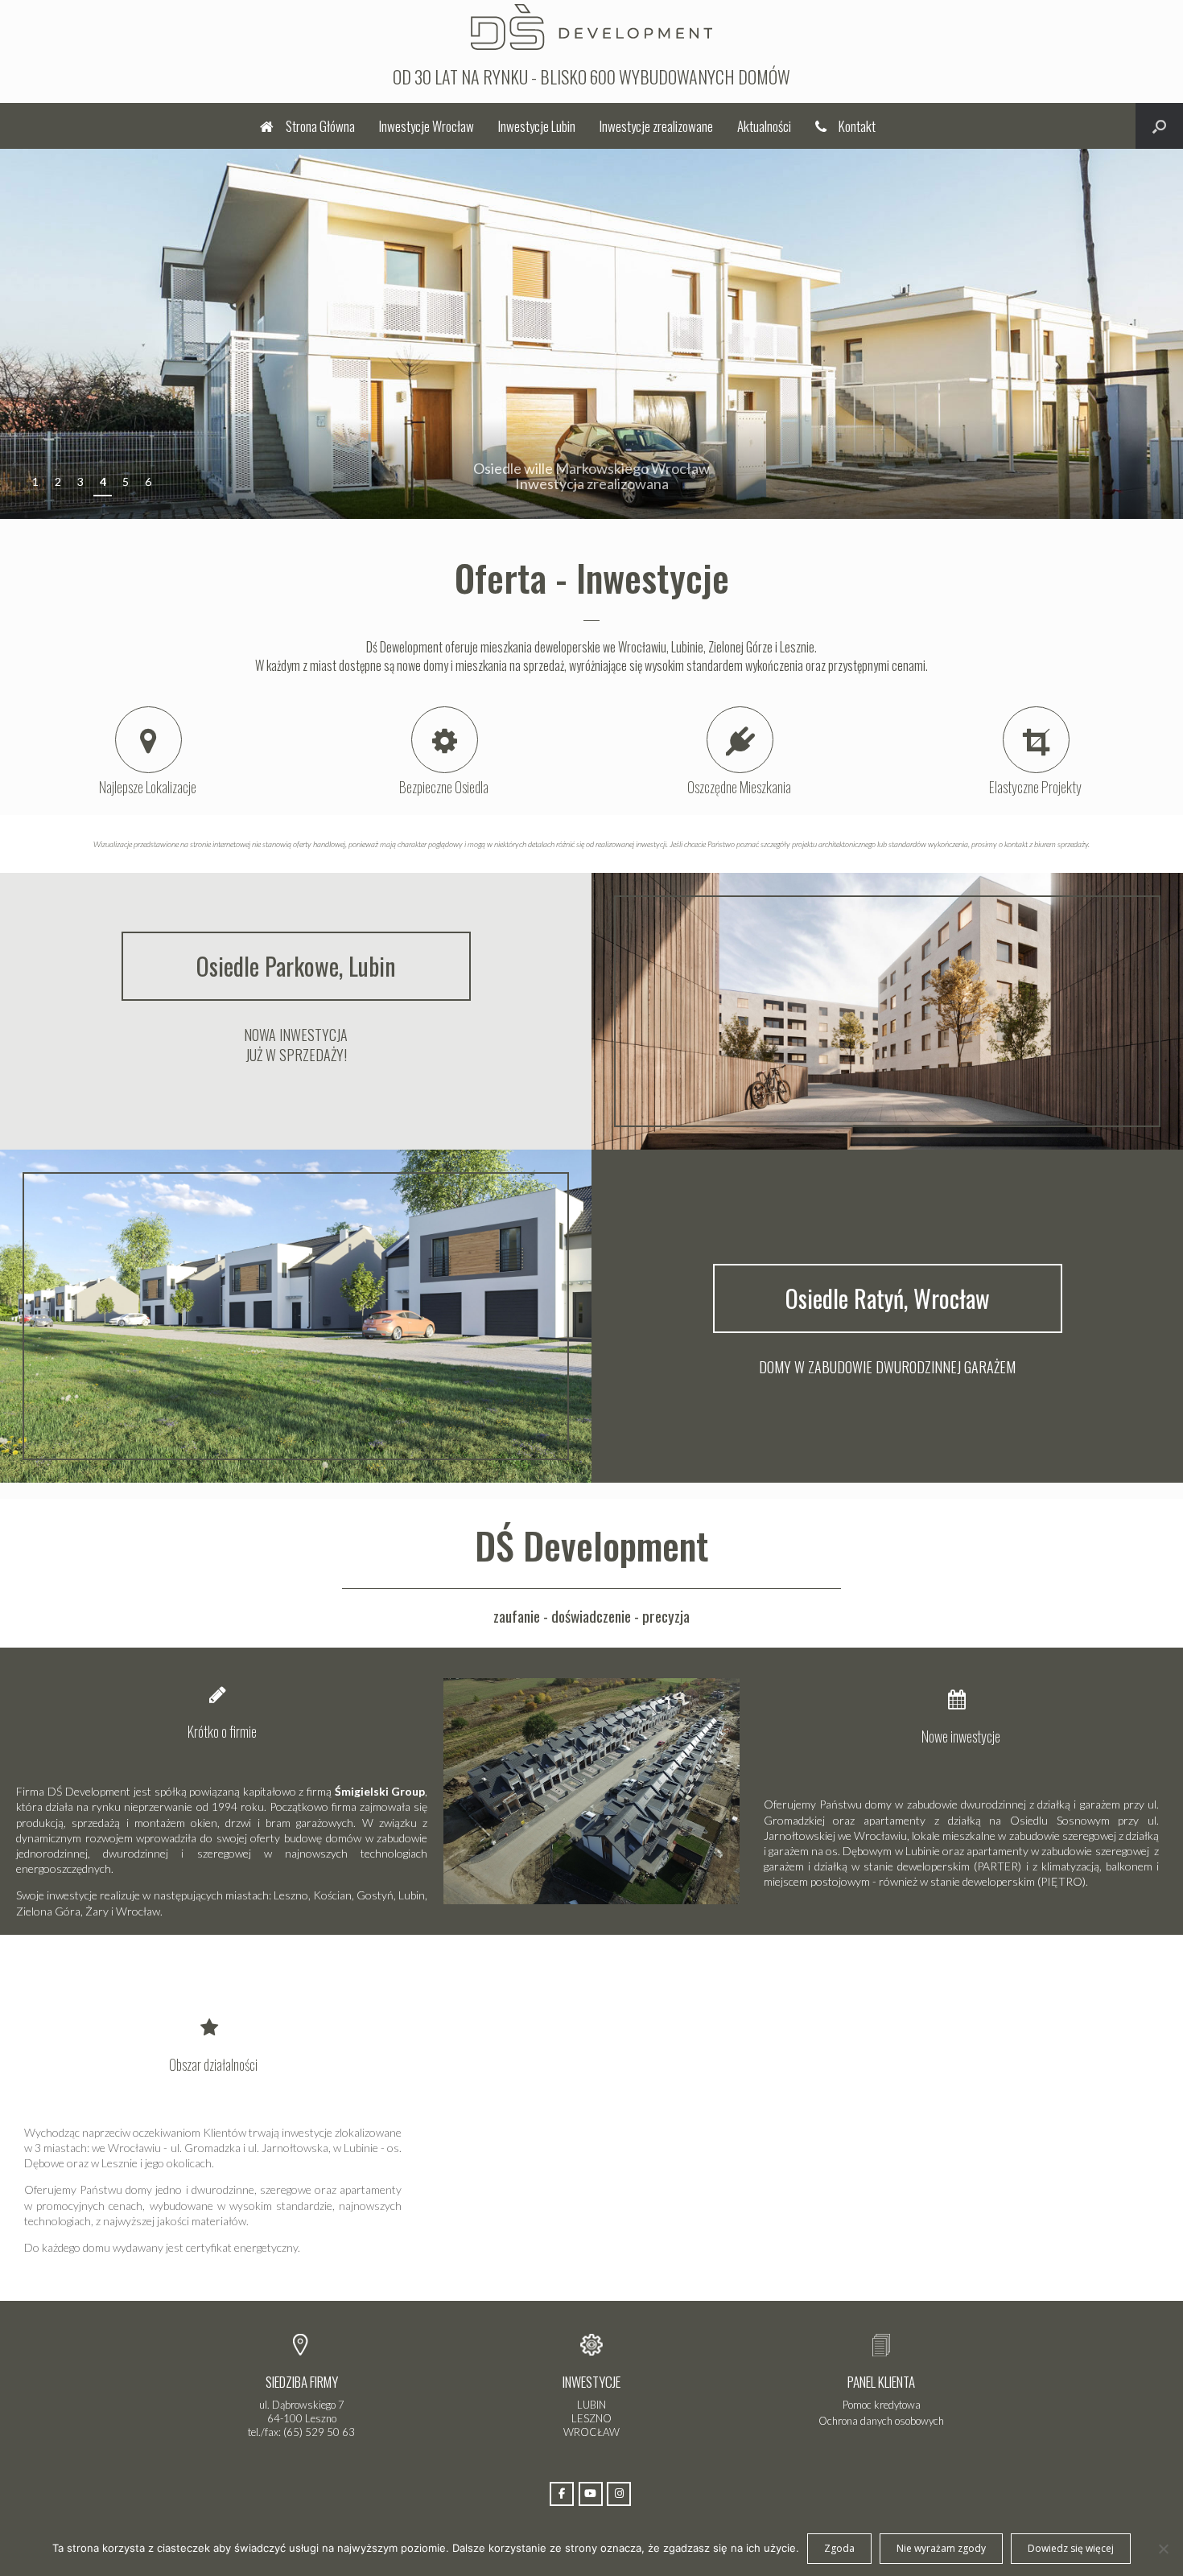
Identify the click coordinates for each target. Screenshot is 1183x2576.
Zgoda (839, 2548)
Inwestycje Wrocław (427, 126)
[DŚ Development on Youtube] (591, 2494)
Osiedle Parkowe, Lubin (296, 966)
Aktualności (764, 126)
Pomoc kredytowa (882, 2405)
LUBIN (591, 2405)
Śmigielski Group (380, 1791)
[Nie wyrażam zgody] (1163, 2549)
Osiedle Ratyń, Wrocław (888, 1298)
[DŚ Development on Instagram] (619, 2494)
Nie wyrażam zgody (941, 2548)
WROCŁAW (591, 2432)
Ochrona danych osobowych (881, 2421)
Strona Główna (320, 126)
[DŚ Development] (591, 25)
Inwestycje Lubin (537, 126)
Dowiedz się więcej (1071, 2548)
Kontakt (857, 126)
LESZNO (591, 2418)
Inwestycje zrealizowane (656, 126)
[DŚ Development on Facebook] (562, 2494)
